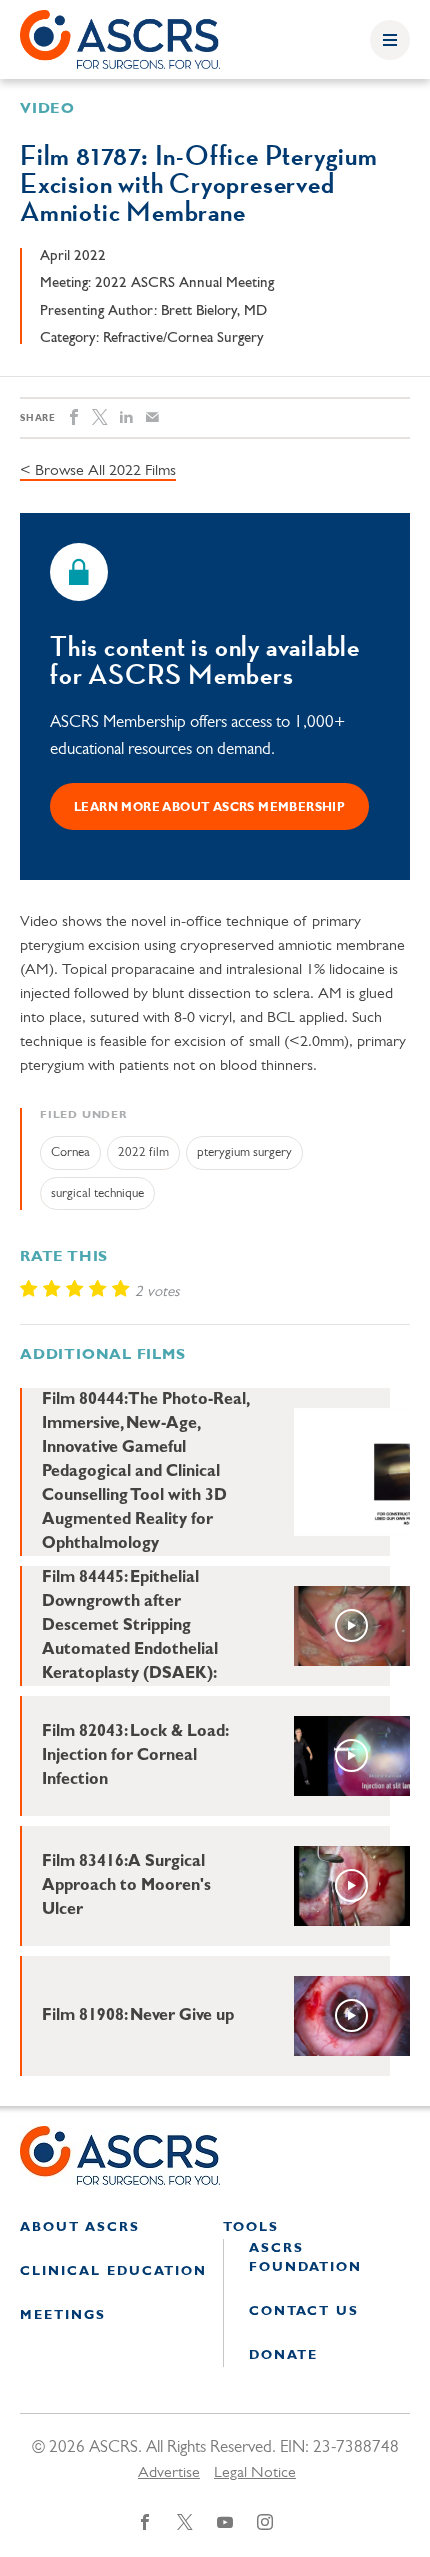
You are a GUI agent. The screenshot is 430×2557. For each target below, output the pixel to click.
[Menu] (390, 40)
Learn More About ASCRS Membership (209, 808)
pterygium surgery (244, 1152)
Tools (251, 2227)
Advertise (169, 2473)
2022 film (143, 1152)
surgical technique (97, 1193)
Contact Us (304, 2311)
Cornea (70, 1152)
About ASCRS (80, 2227)
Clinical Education (113, 2271)
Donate (283, 2355)
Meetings (63, 2315)
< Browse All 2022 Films (98, 471)
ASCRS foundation (305, 2258)
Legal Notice (255, 2473)
